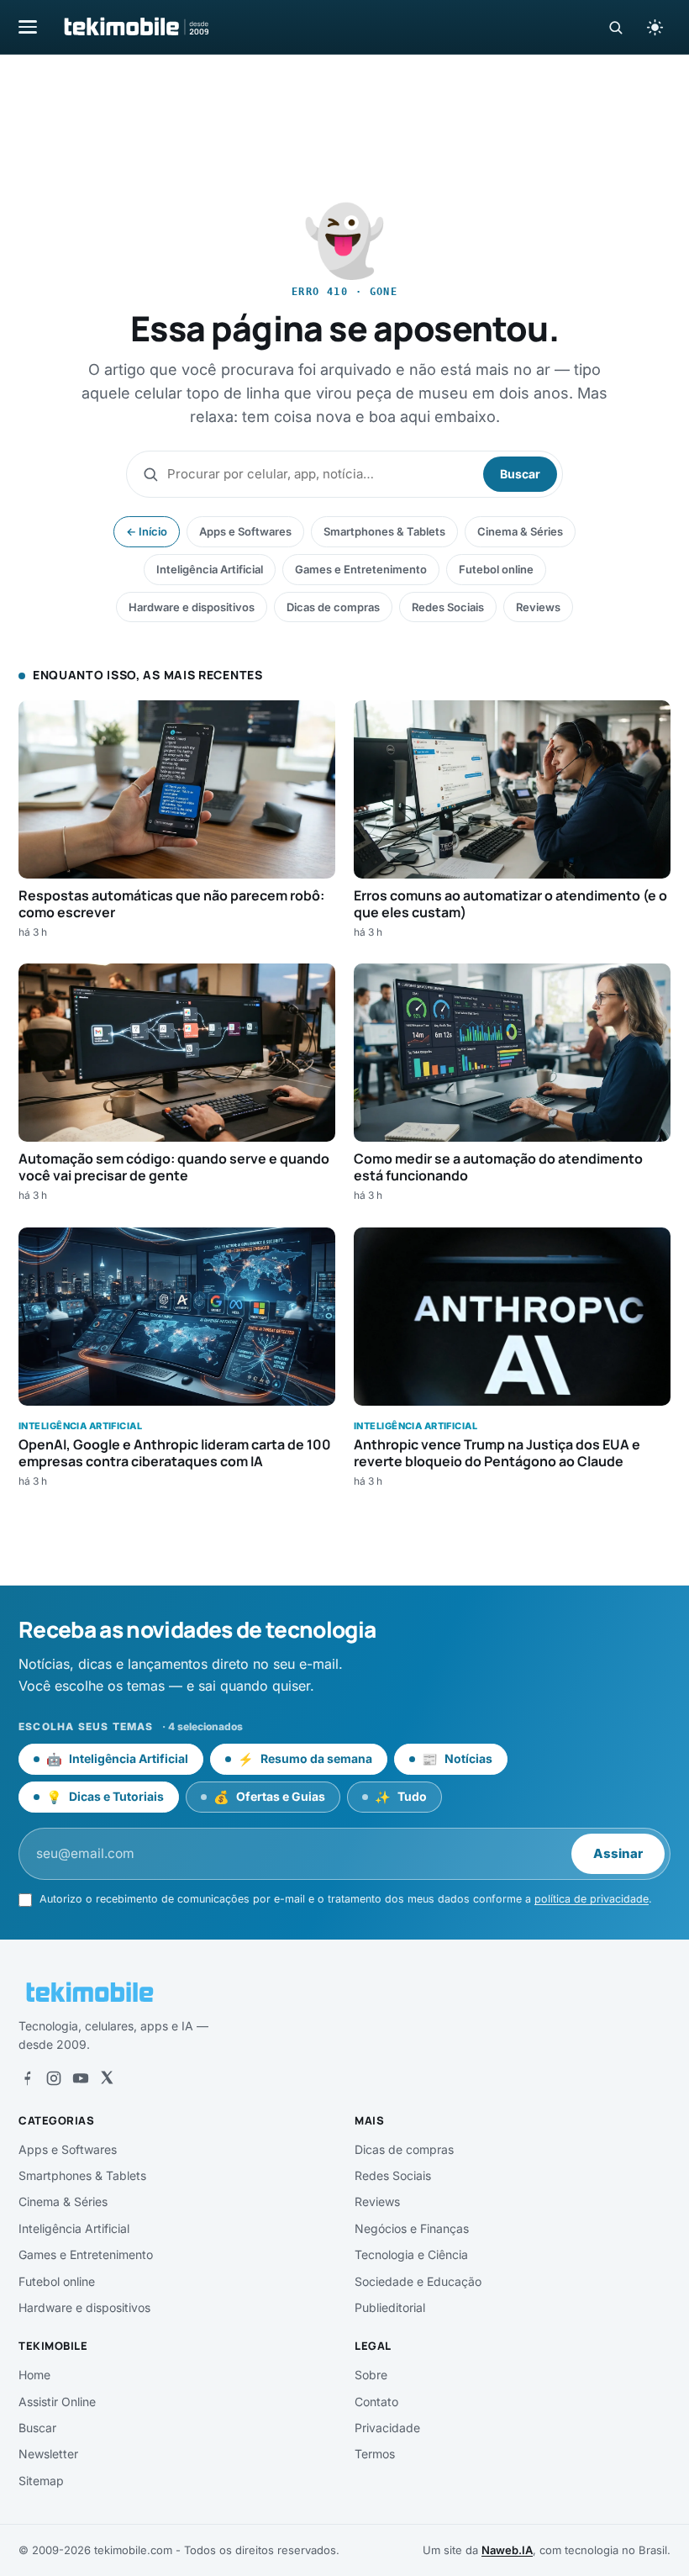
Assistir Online (57, 2402)
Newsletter (48, 2454)
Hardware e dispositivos (192, 607)
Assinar (618, 1853)
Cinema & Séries (520, 531)
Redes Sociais (448, 607)
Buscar (520, 474)
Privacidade (387, 2428)
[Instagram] (54, 2078)
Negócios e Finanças (412, 2228)
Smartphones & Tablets (384, 531)
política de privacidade (592, 1899)
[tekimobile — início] (135, 27)
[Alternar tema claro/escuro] (655, 27)
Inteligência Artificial (210, 569)
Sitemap (41, 2481)
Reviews (538, 607)
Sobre (371, 2375)
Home (34, 2375)
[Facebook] (27, 2078)
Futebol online (496, 569)
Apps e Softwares (245, 531)
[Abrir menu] (28, 26)
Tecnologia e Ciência (411, 2254)
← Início (147, 531)
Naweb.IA (507, 2550)
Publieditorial (390, 2307)
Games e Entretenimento (361, 569)
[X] (107, 2078)
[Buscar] (615, 27)
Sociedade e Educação (418, 2281)
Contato (376, 2402)
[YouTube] (81, 2078)
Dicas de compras (333, 607)
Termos (375, 2454)
